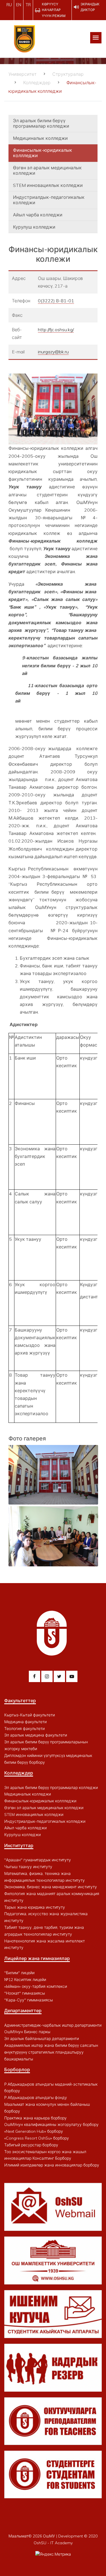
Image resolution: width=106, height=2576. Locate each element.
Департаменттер (23, 2010)
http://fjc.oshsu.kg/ (56, 330)
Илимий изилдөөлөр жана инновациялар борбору (52, 2165)
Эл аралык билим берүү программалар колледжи (41, 123)
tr (28, 5)
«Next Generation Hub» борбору (34, 2131)
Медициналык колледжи (40, 138)
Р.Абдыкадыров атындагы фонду (36, 2098)
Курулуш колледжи (34, 227)
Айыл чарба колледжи (38, 215)
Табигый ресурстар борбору (31, 2145)
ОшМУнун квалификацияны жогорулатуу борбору (51, 2124)
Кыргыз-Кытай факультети (30, 1715)
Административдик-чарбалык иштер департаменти (53, 2025)
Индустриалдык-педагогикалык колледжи (49, 200)
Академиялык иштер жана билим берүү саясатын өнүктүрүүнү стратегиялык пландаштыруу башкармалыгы (51, 2052)
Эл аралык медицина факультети (36, 1735)
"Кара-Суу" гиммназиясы (29, 2000)
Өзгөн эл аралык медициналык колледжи (47, 170)
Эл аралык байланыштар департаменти (42, 2039)
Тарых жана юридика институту (35, 1907)
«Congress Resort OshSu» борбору (37, 2138)
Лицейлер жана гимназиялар (37, 1958)
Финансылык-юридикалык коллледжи (43, 153)
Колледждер (37, 83)
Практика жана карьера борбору (35, 2118)
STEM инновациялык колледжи (48, 185)
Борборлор (17, 2069)
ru (9, 5)
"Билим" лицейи (19, 1973)
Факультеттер (20, 1701)
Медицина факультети (25, 1722)
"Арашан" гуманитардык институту (38, 1860)
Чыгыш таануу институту (28, 1867)
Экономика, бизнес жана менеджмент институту (51, 1887)
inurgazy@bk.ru (53, 352)
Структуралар (68, 74)
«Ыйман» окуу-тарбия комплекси (36, 1986)
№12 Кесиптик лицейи (25, 1980)
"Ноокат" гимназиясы (25, 1993)
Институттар (19, 1845)
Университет (22, 74)
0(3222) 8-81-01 (56, 301)
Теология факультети (24, 1729)
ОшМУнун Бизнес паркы (27, 2032)
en (19, 5)
